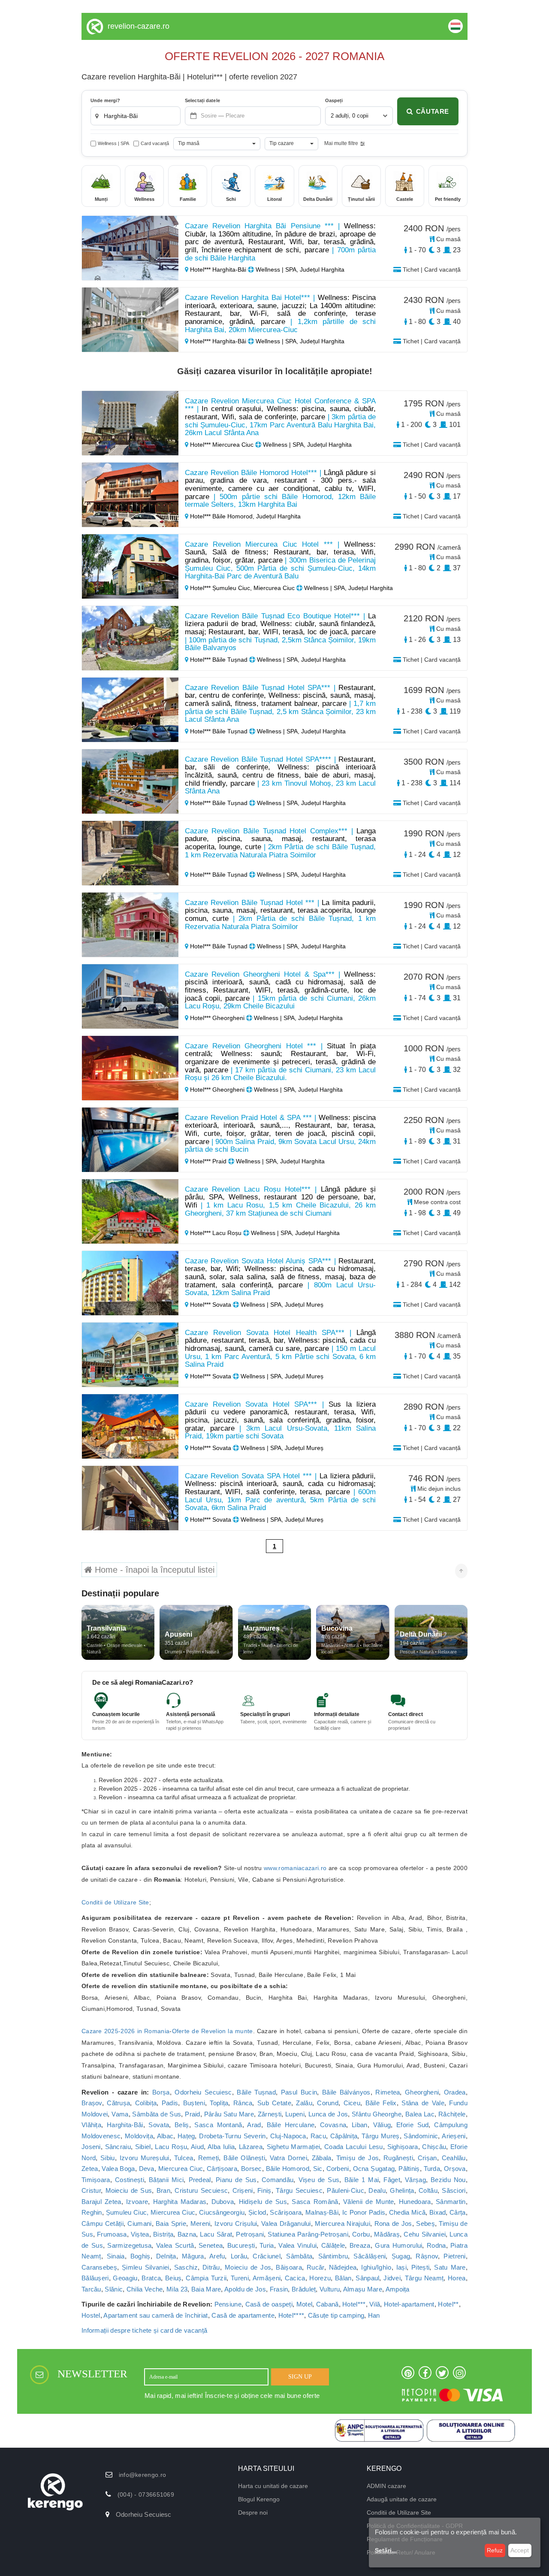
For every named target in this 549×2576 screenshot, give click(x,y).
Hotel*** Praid (208, 1161)
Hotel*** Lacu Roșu (216, 1233)
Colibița (146, 2103)
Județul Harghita (278, 516)
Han (374, 2315)
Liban (360, 2125)
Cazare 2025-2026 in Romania (125, 2031)
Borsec (252, 2169)
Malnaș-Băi (322, 2212)
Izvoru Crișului (236, 2223)
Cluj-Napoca (288, 2136)
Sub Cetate (274, 2103)
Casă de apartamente (243, 2315)
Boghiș (140, 2256)
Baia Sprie (171, 2223)
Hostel (91, 2315)
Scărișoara (286, 2212)
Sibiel (143, 2147)
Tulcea (184, 2158)
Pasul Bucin (299, 2092)
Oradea (455, 2092)
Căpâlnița (344, 2136)
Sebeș (425, 2223)
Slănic (114, 2289)
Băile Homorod (288, 2169)
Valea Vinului (297, 2245)
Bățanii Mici (166, 2180)
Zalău (304, 2103)
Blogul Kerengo (259, 2499)
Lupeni (295, 2114)
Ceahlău (454, 2158)
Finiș (264, 2190)
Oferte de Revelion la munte (213, 2031)
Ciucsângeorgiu (222, 2212)
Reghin (92, 2212)
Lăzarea (251, 2147)
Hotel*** (354, 2304)
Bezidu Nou (448, 2180)
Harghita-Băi (125, 2125)
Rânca (243, 2103)
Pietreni (454, 2256)
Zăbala (322, 2158)
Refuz (495, 2550)
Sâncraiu (118, 2147)
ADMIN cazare (386, 2486)
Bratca (151, 2278)
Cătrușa (118, 2103)
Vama (120, 2114)
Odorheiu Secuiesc (203, 2092)
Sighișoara (403, 2147)
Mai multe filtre (341, 143)
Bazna (187, 2234)
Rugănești (398, 2158)
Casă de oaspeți (269, 2304)
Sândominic (421, 2136)
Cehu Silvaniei (425, 2234)
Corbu (361, 2234)
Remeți (209, 2158)
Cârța (458, 2212)
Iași (401, 2267)
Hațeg (186, 2136)
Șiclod (257, 2212)
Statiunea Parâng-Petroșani (308, 2234)
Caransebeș (99, 2267)
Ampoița (398, 2289)
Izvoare (137, 2202)
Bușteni (194, 2103)
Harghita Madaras (180, 2202)
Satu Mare (450, 2267)
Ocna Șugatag (374, 2169)
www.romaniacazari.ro (295, 1868)
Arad (254, 2125)
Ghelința (402, 2190)
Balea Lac (420, 2114)
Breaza (360, 2245)
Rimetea (388, 2092)
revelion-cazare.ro (139, 26)
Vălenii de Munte (368, 2202)
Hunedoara (415, 2202)
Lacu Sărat (216, 2234)
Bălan (343, 2278)
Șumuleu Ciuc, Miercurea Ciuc (151, 2212)
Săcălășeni (370, 2256)
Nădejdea (343, 2267)
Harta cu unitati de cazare (273, 2486)
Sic (318, 2169)
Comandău (278, 2180)
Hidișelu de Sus (263, 2202)
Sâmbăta (299, 2256)
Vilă (375, 2304)
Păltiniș (409, 2169)
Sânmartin (451, 2202)
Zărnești (270, 2114)
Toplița (219, 2103)
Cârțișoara (222, 2169)
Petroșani (250, 2234)
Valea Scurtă (175, 2245)
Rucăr (315, 2267)
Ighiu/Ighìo (376, 2267)
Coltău (428, 2190)
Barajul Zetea (101, 2202)
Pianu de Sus (236, 2180)
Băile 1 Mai (362, 2180)
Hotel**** (291, 2315)
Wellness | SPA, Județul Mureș (281, 1305)
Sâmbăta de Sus (157, 2114)
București (241, 2245)
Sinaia (116, 2256)
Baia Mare (206, 2289)
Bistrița (163, 2234)
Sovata (159, 2125)
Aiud (197, 2147)
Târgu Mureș (381, 2136)
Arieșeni (454, 2136)
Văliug (382, 2125)
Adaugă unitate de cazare (402, 2499)
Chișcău (434, 2147)
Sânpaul (367, 2278)
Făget (392, 2180)
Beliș (182, 2125)
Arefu (217, 2256)
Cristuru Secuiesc (201, 2190)
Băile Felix (381, 2103)
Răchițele (452, 2114)
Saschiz (186, 2267)
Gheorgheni (422, 2092)
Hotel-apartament (409, 2304)
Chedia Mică (407, 2212)
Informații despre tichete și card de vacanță (144, 2330)
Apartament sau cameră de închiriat (155, 2315)
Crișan (427, 2158)
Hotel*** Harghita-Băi (218, 269)
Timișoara (96, 2180)
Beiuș (173, 2278)
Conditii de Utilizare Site (115, 1902)
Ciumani (139, 2223)
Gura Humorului (398, 2245)
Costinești (130, 2180)
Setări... (386, 2550)
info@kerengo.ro (143, 2475)
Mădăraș (387, 2234)
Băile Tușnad (256, 2092)
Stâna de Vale (423, 2103)
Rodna (436, 2245)
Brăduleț (304, 2289)
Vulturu (330, 2289)
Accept (520, 2550)
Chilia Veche (145, 2289)
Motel (305, 2304)
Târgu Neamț (424, 2278)
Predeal (200, 2180)
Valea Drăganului (286, 2223)
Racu (318, 2136)
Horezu (320, 2278)
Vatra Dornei (288, 2158)
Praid (193, 2114)
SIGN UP (300, 2377)
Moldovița (139, 2136)
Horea (457, 2278)
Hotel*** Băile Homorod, (222, 516)
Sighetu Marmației (293, 2147)
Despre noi (253, 2512)
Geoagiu (125, 2278)
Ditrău (211, 2267)
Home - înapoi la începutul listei (153, 1570)
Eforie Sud (412, 2125)
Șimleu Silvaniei (145, 2267)
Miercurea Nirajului (342, 2223)
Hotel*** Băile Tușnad (219, 660)
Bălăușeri (95, 2278)
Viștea (140, 2234)
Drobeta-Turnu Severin (232, 2136)
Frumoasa (112, 2234)
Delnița (166, 2256)
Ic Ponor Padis (364, 2212)
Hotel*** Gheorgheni (217, 1018)
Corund (328, 2103)
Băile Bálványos (346, 2092)
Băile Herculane (291, 2125)
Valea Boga (118, 2169)
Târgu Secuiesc (299, 2190)
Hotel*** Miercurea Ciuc (222, 445)
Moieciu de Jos (248, 2267)
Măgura (193, 2256)
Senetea (211, 2245)
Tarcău (91, 2289)
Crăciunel (267, 2256)
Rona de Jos (393, 2223)
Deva (147, 2169)
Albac (165, 2136)
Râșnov (427, 2256)
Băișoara (289, 2267)
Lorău (239, 2256)
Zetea (90, 2169)
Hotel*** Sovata (211, 1305)
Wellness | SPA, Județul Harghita (299, 269)
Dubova (223, 2202)
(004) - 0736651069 (146, 2494)
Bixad (438, 2212)
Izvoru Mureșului (145, 2158)
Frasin (279, 2289)
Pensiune (228, 2304)
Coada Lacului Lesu (354, 2147)
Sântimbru (333, 2256)
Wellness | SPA (113, 143)
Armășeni (267, 2278)
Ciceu (352, 2103)
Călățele (333, 2245)
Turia (267, 2245)
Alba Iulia (221, 2147)
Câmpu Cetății (103, 2223)
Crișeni (243, 2190)
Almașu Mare (363, 2289)
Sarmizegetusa (129, 2245)
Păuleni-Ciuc (345, 2190)
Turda (432, 2169)
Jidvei (392, 2278)
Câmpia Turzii (206, 2278)
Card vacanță (155, 143)
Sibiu (108, 2158)
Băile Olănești (244, 2158)
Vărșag (415, 2180)
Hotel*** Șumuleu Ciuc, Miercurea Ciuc (242, 588)
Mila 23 (177, 2289)
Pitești (420, 2267)
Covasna (333, 2125)
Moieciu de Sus (129, 2190)
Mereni (201, 2223)
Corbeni (338, 2169)
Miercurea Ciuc (181, 2169)
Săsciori (454, 2190)
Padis (170, 2103)
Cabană (327, 2304)
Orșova (455, 2169)
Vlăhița (91, 2125)
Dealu (377, 2190)
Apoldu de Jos (245, 2289)
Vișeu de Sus (319, 2180)
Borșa (161, 2092)
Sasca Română (315, 2202)
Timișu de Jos (358, 2158)
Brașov (92, 2103)
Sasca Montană (218, 2125)
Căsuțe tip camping (336, 2315)
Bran (163, 2190)
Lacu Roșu (171, 2147)
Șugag (401, 2256)
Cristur (91, 2190)
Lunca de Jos (328, 2114)
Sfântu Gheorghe (377, 2114)
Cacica (295, 2278)
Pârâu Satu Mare (229, 2114)
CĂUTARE (433, 111)
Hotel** (448, 2304)
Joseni (91, 2147)
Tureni (240, 2278)
